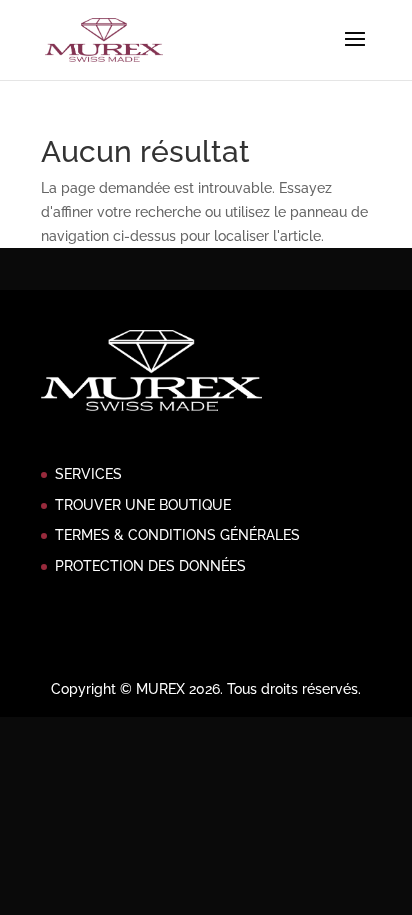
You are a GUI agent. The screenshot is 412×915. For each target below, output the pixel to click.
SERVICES (88, 474)
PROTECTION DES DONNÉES (150, 566)
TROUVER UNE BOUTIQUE (143, 505)
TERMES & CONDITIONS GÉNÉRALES (177, 535)
